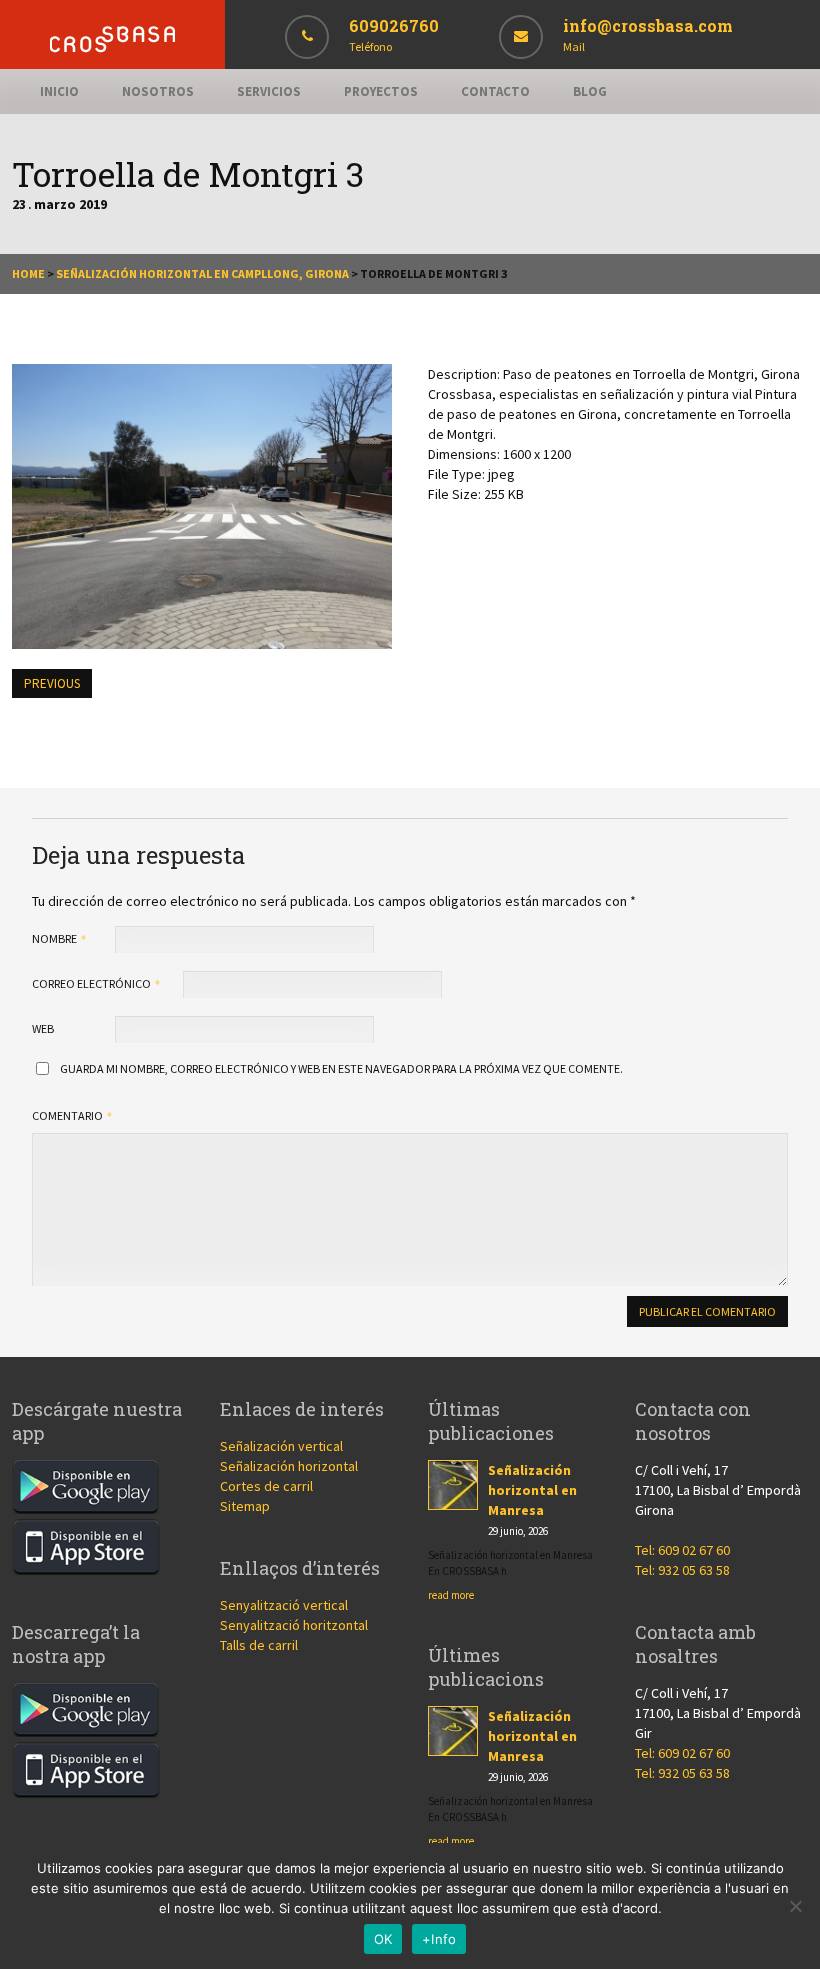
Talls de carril (259, 1645)
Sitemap (245, 1506)
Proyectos (381, 91)
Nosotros (158, 91)
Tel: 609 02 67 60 (682, 1550)
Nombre (55, 938)
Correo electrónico (92, 983)
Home (28, 273)
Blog (590, 91)
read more (451, 1595)
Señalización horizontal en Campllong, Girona (202, 273)
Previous (52, 683)
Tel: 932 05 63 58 (682, 1570)
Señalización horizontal (289, 1466)
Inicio (59, 91)
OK (383, 1939)
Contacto (495, 91)
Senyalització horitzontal (294, 1625)
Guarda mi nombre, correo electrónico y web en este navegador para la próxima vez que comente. (341, 1068)
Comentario (68, 1115)
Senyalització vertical (284, 1605)
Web (43, 1028)
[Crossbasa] (112, 47)
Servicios (269, 91)
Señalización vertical (281, 1446)
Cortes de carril (266, 1486)
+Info (439, 1939)
